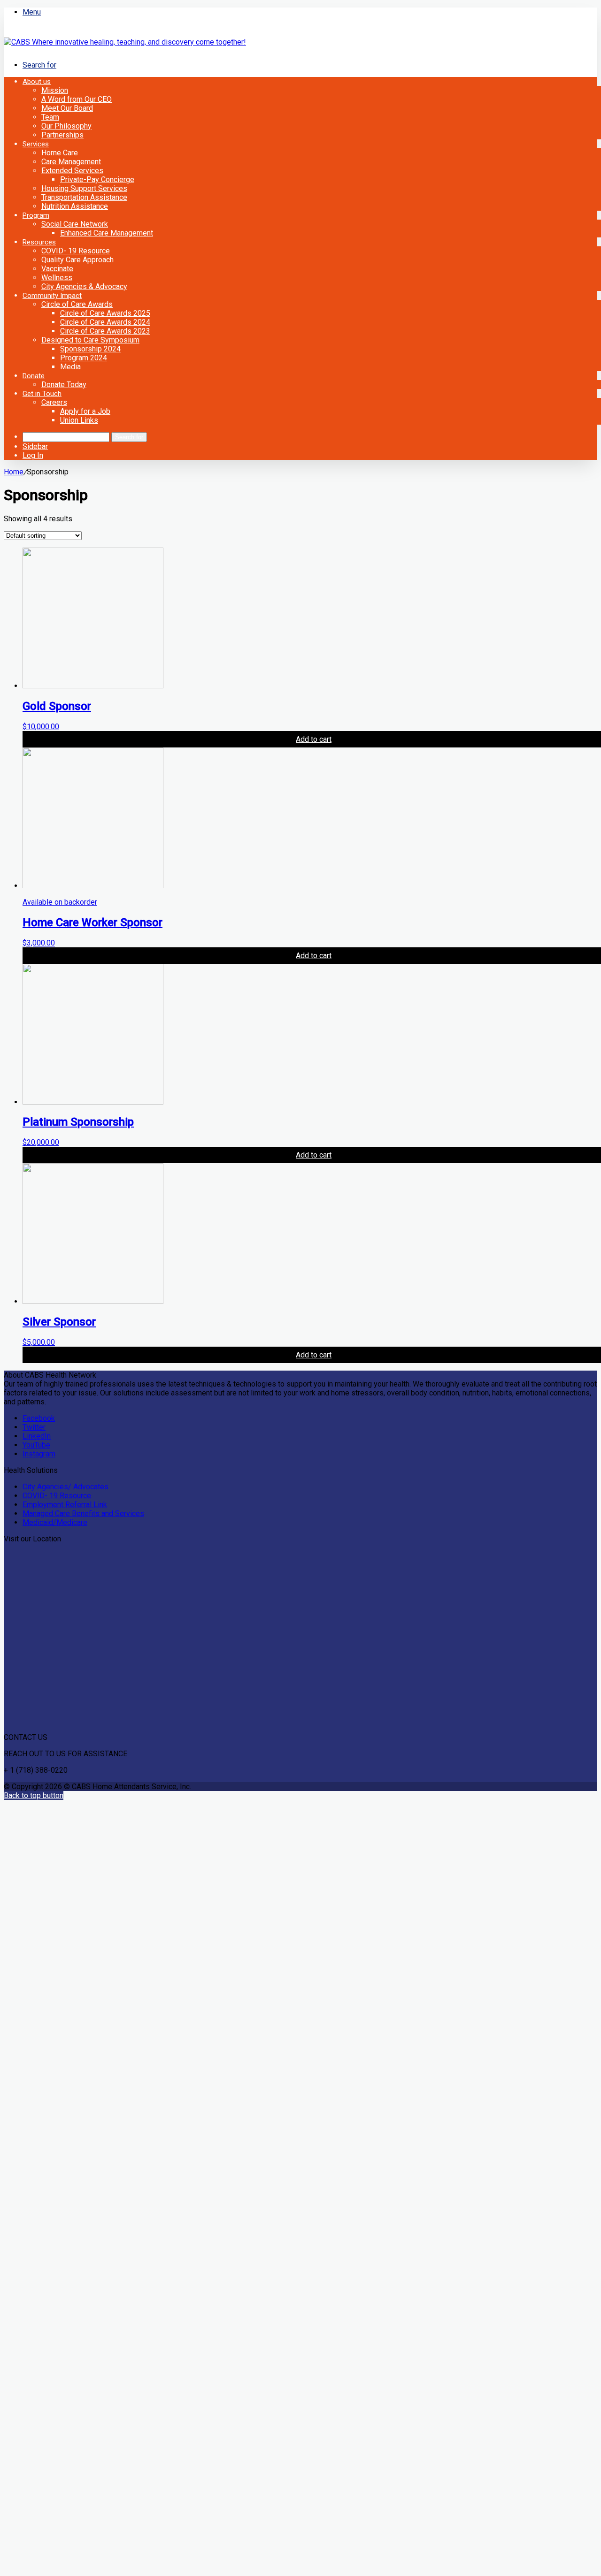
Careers (54, 402)
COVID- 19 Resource (76, 251)
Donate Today (64, 385)
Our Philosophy (66, 126)
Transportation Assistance (84, 197)
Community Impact (52, 296)
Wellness (57, 278)
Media (70, 367)
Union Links (79, 420)
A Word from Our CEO (77, 99)
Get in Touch (42, 394)
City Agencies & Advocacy (84, 286)
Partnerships (62, 135)
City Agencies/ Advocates (65, 1487)
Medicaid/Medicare (55, 1522)
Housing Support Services (84, 188)
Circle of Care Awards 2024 (105, 322)
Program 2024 (84, 358)
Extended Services (72, 171)
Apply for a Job (85, 411)
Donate (34, 376)
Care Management (71, 162)
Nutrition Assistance (75, 206)
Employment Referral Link (65, 1505)
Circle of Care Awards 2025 (105, 313)
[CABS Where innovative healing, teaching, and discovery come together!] (125, 42)
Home (14, 472)
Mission (55, 90)
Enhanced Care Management (107, 233)
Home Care (60, 153)
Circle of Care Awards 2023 (105, 331)
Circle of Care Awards (77, 304)
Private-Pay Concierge (97, 179)
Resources (39, 242)
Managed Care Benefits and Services (83, 1513)
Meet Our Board (67, 108)
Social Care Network (75, 224)
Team (50, 117)
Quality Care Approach (77, 260)
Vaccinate (57, 269)
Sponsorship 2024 (90, 349)
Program (36, 215)
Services (36, 144)
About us (37, 82)
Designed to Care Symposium (90, 340)
